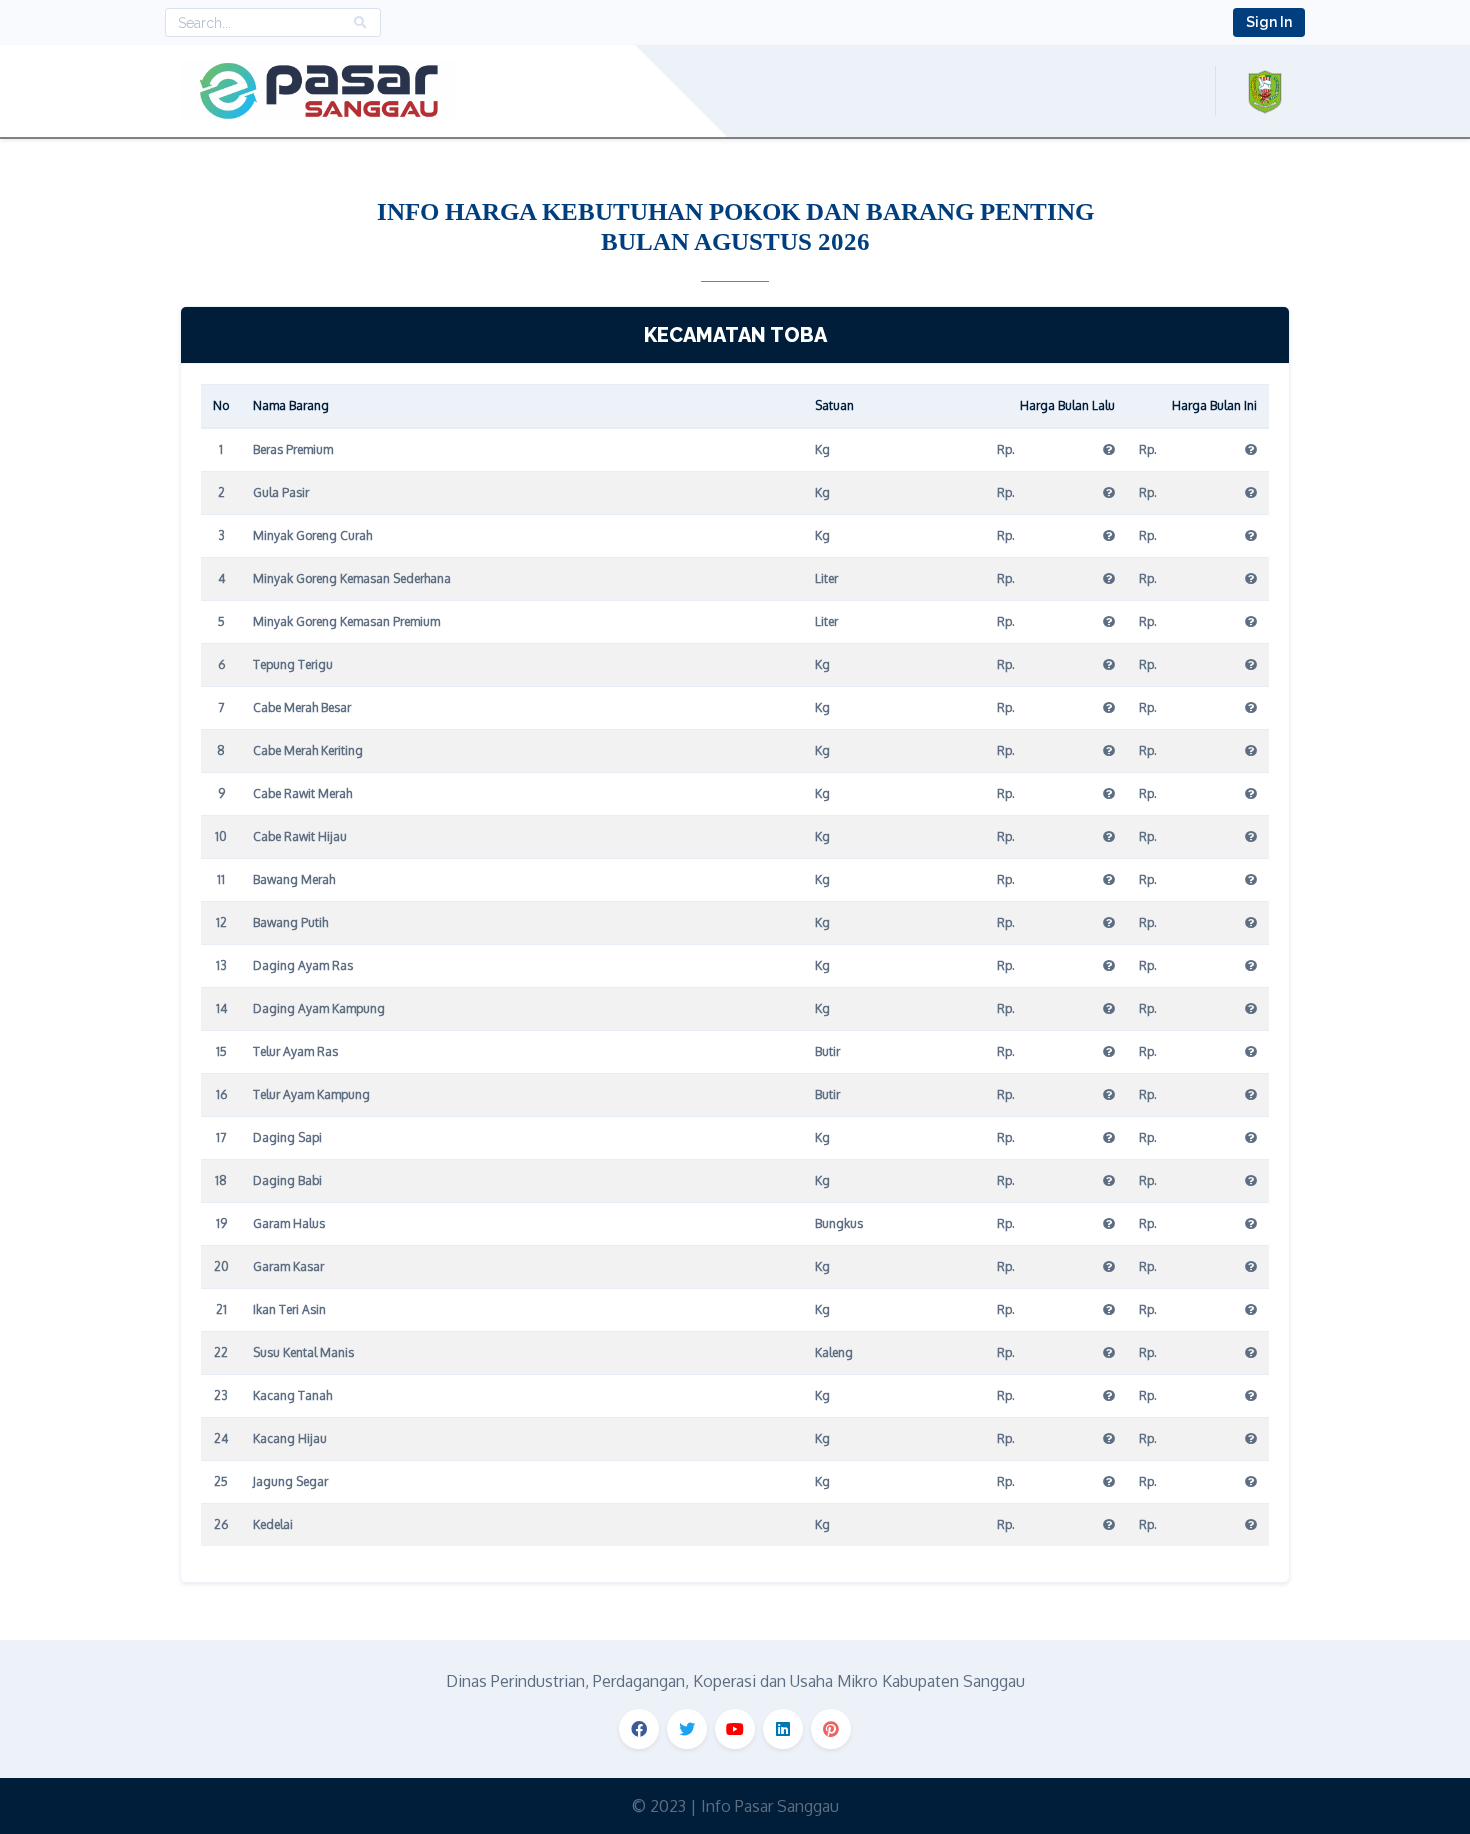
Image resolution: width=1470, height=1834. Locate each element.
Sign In (1269, 22)
